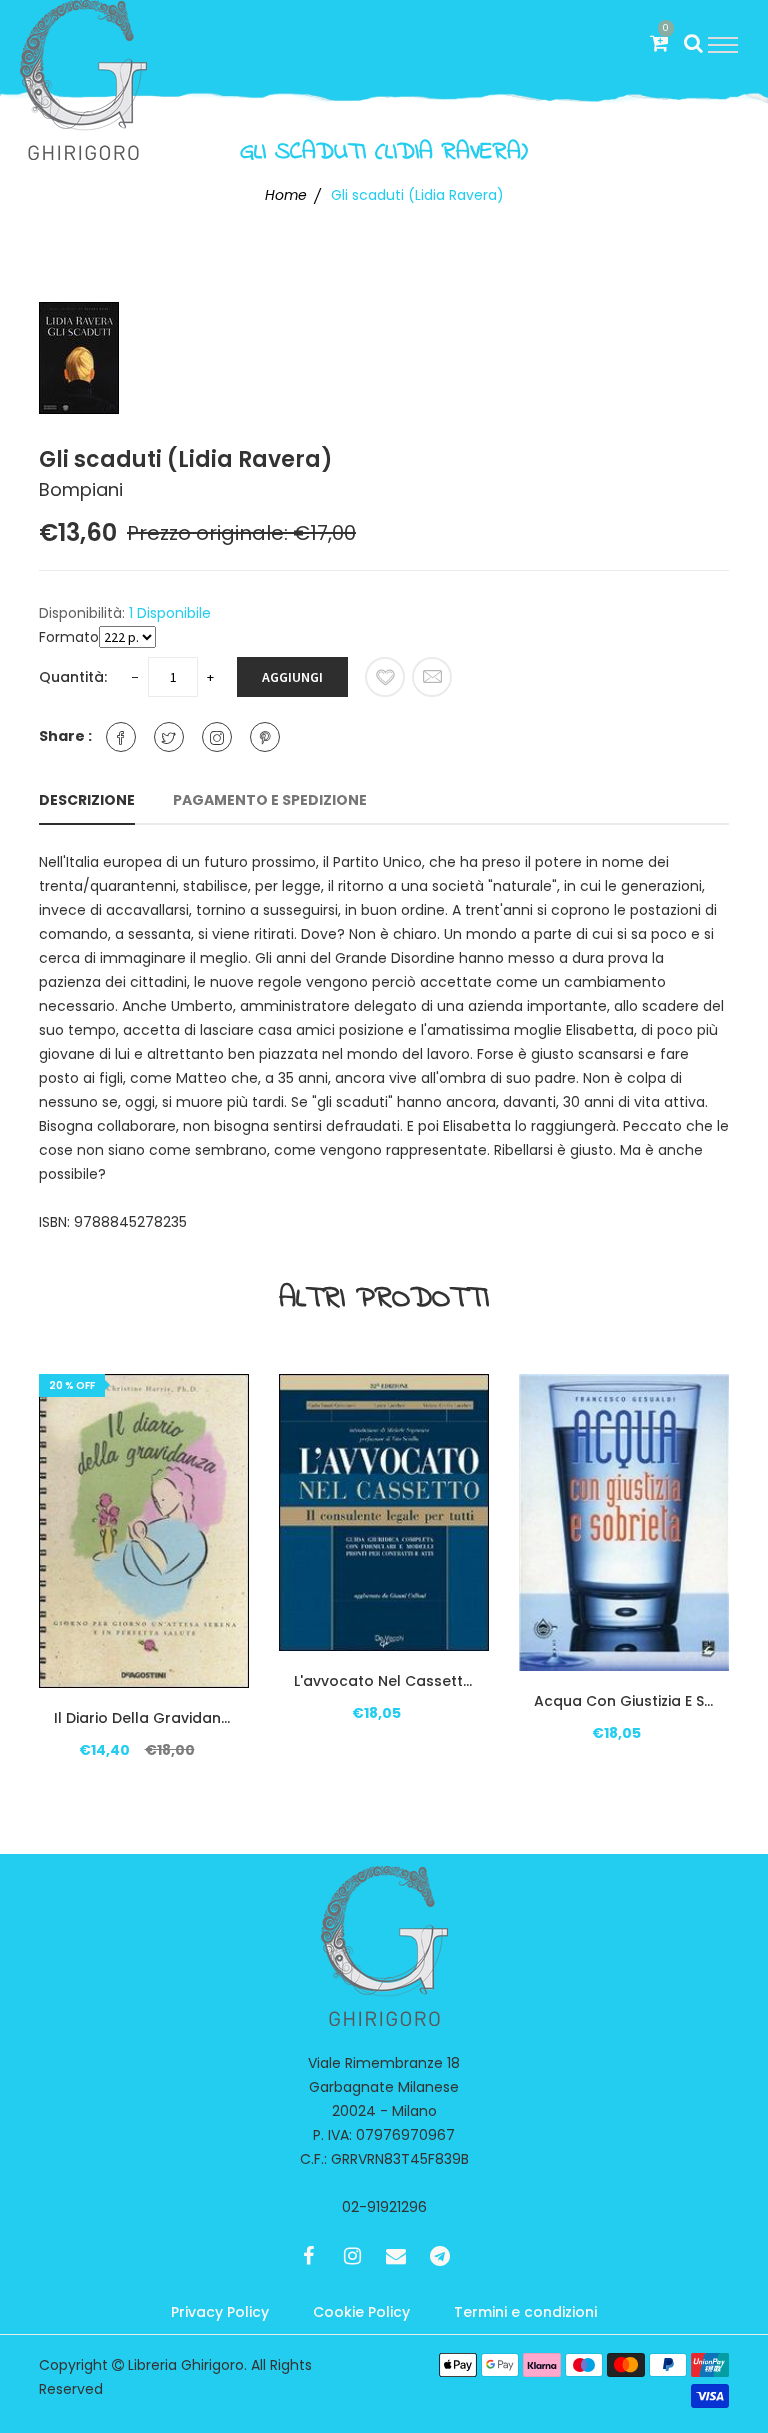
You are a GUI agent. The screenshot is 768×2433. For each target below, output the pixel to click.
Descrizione (87, 800)
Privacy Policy (220, 2312)
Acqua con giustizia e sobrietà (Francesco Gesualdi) (624, 1701)
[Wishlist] (385, 677)
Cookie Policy (361, 2312)
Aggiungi (292, 677)
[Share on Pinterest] (265, 737)
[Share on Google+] (217, 737)
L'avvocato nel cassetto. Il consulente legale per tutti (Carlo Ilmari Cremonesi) (384, 1681)
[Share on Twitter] (169, 737)
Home (286, 195)
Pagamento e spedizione (270, 800)
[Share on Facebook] (121, 737)
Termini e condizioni (525, 2312)
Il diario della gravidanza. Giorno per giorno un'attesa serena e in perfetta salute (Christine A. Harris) (144, 1718)
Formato (69, 637)
